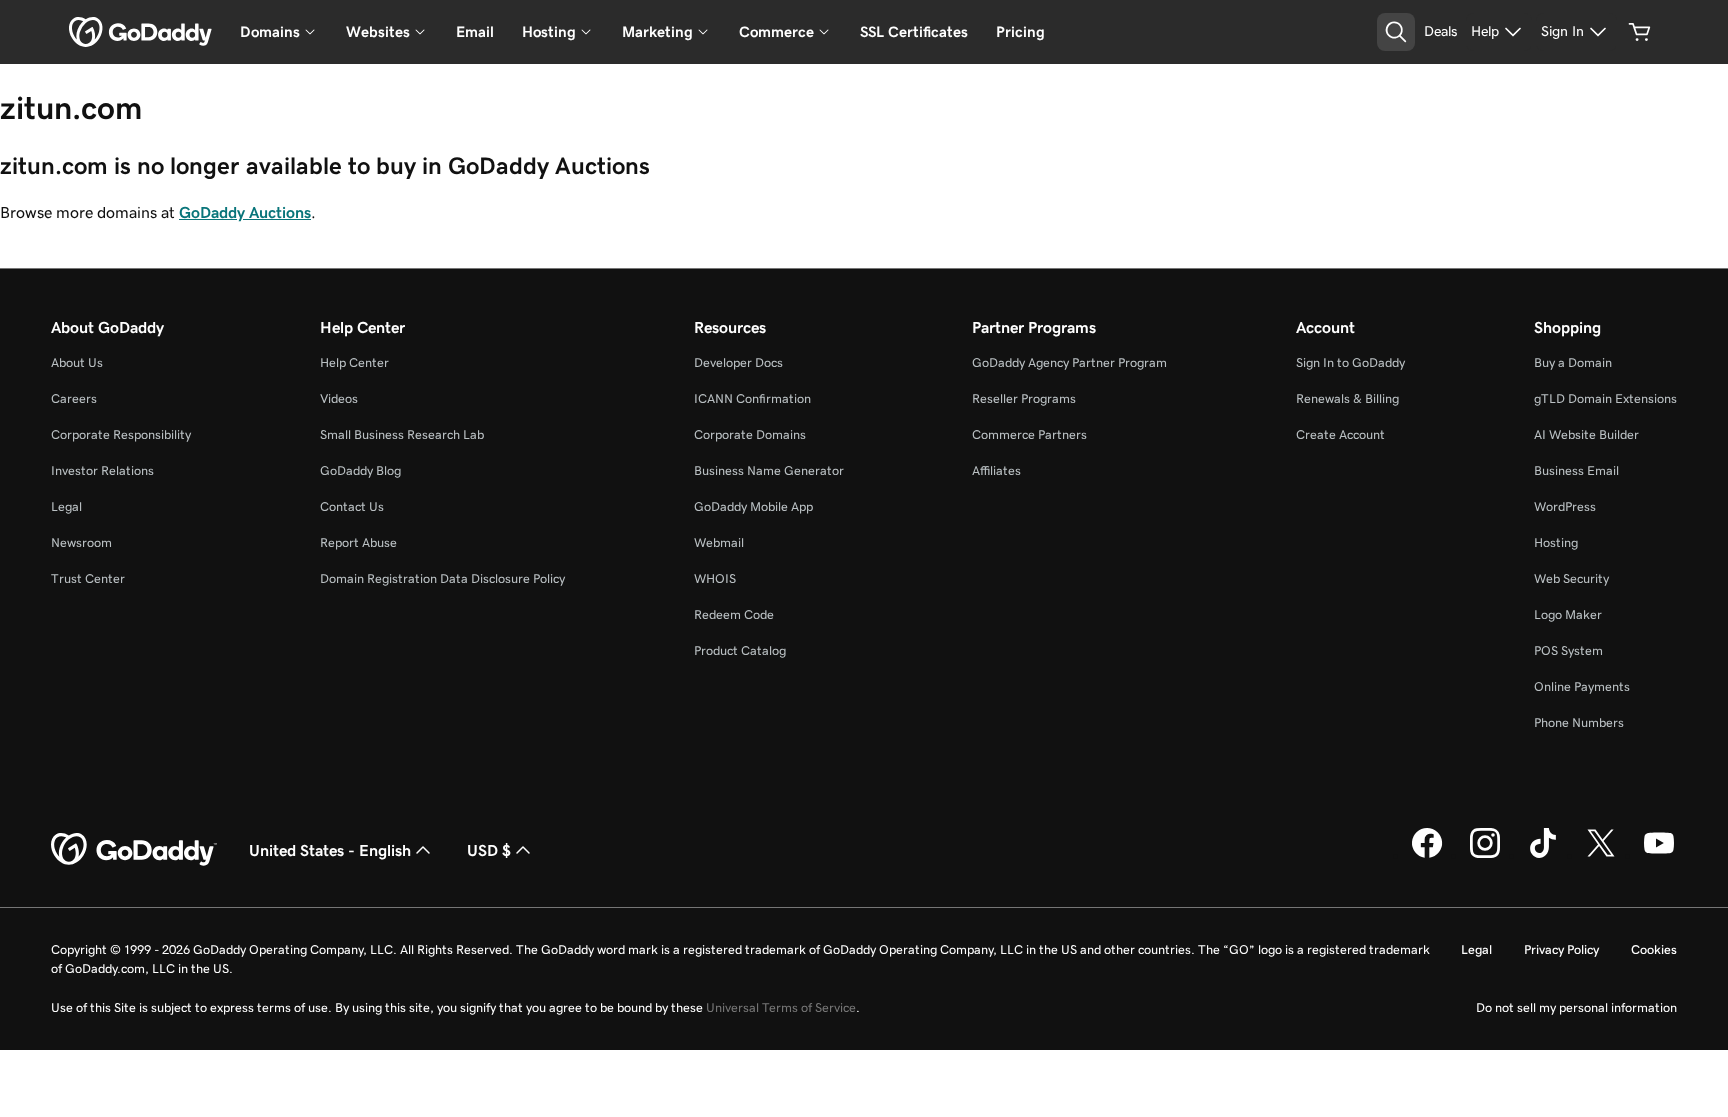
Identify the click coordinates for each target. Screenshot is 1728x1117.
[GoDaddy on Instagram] (1485, 855)
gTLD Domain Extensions (1605, 398)
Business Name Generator (769, 470)
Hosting (1556, 542)
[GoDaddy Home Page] (134, 850)
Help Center (354, 362)
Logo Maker (1568, 614)
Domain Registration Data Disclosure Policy (442, 578)
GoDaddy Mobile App (753, 506)
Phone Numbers (1579, 722)
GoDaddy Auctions (245, 212)
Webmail (719, 542)
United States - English (330, 850)
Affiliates (996, 470)
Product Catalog (740, 650)
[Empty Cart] (1640, 32)
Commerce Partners (1029, 434)
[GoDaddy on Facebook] (1427, 855)
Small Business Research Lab (402, 434)
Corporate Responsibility (121, 434)
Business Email (1576, 470)
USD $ (489, 850)
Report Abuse (358, 542)
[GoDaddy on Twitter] (1601, 855)
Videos (339, 398)
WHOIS (715, 578)
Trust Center (88, 578)
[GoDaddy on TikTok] (1543, 855)
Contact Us (352, 506)
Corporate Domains (750, 434)
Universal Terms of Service (781, 1007)
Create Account (1340, 434)
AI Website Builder (1586, 434)
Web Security (1571, 578)
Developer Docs (738, 362)
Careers (74, 398)
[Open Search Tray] (1396, 32)
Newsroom (81, 542)
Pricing (1020, 31)
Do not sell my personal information (1576, 1007)
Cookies (1654, 949)
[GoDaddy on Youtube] (1659, 855)
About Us (77, 362)
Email (475, 31)
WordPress (1565, 506)
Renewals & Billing (1347, 398)
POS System (1568, 650)
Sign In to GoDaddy (1350, 362)
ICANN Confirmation (752, 398)
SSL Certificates (914, 31)
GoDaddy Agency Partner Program (1069, 362)
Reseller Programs (1024, 398)
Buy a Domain (1573, 362)
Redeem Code (734, 614)
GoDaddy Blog (360, 470)
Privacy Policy (1561, 949)
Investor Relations (102, 470)
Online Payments (1582, 686)
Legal (66, 506)
